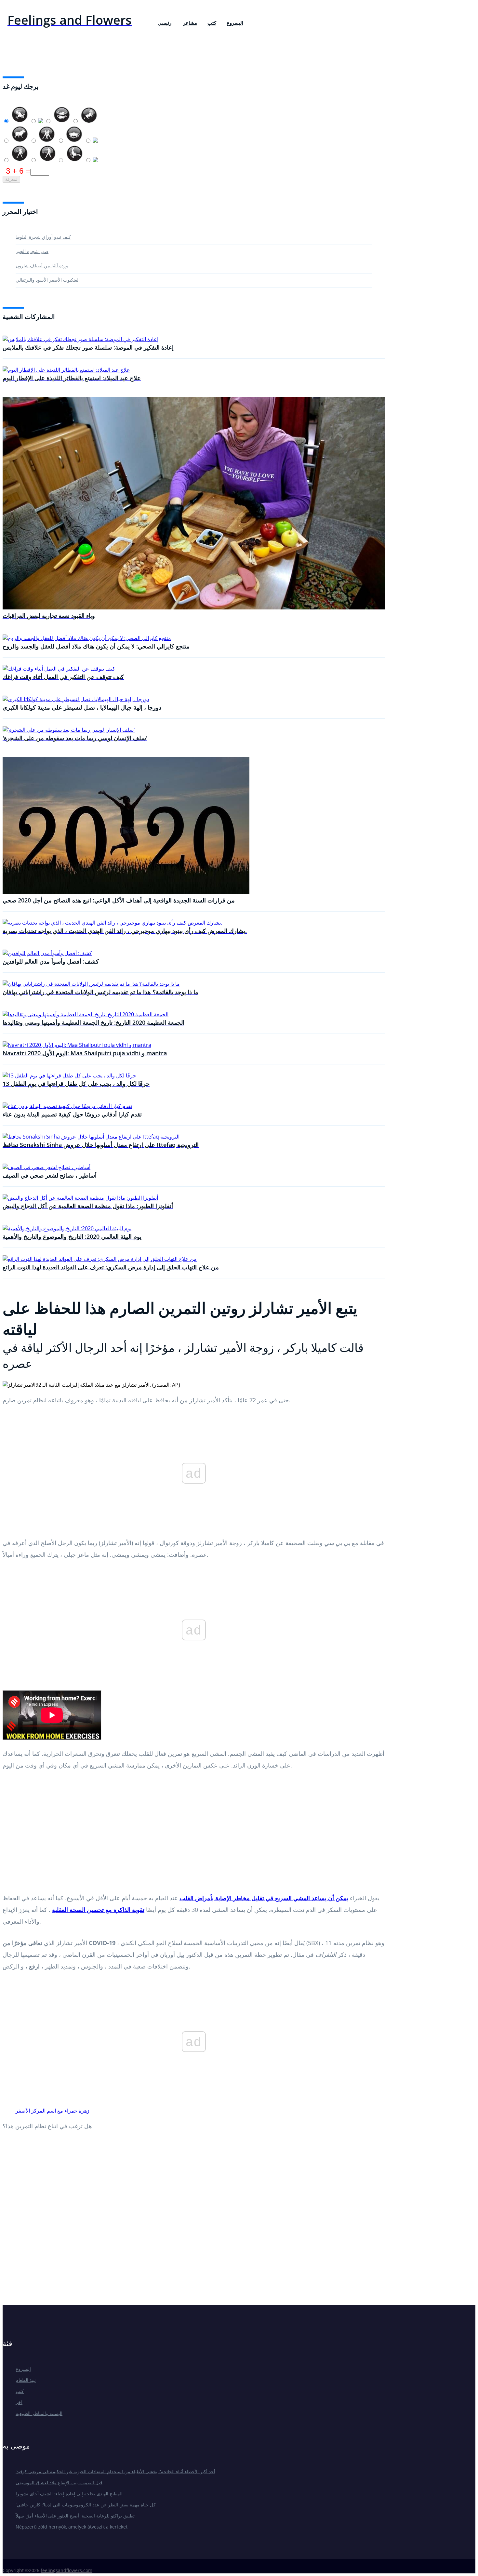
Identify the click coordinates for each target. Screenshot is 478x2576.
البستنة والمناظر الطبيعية (39, 2413)
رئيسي (165, 23)
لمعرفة (11, 179)
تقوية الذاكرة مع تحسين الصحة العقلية (98, 1910)
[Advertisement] (194, 1834)
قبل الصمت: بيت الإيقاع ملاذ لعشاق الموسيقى (59, 2483)
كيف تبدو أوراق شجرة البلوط (43, 237)
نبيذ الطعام (26, 2380)
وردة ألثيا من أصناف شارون (42, 266)
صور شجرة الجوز (32, 251)
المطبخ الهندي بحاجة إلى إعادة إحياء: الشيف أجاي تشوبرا (69, 2494)
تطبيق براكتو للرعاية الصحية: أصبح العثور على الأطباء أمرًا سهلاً (75, 2516)
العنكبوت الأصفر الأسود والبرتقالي (48, 280)
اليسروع (235, 23)
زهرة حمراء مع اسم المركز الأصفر (53, 2111)
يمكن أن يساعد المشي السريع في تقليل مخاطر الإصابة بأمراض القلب (264, 1898)
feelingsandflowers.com (66, 2570)
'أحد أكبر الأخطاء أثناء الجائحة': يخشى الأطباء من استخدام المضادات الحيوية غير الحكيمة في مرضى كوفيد (115, 2471)
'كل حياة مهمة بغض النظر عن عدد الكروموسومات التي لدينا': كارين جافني (86, 2505)
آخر (19, 2402)
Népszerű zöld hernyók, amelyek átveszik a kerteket (72, 2527)
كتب (212, 23)
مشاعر (190, 23)
